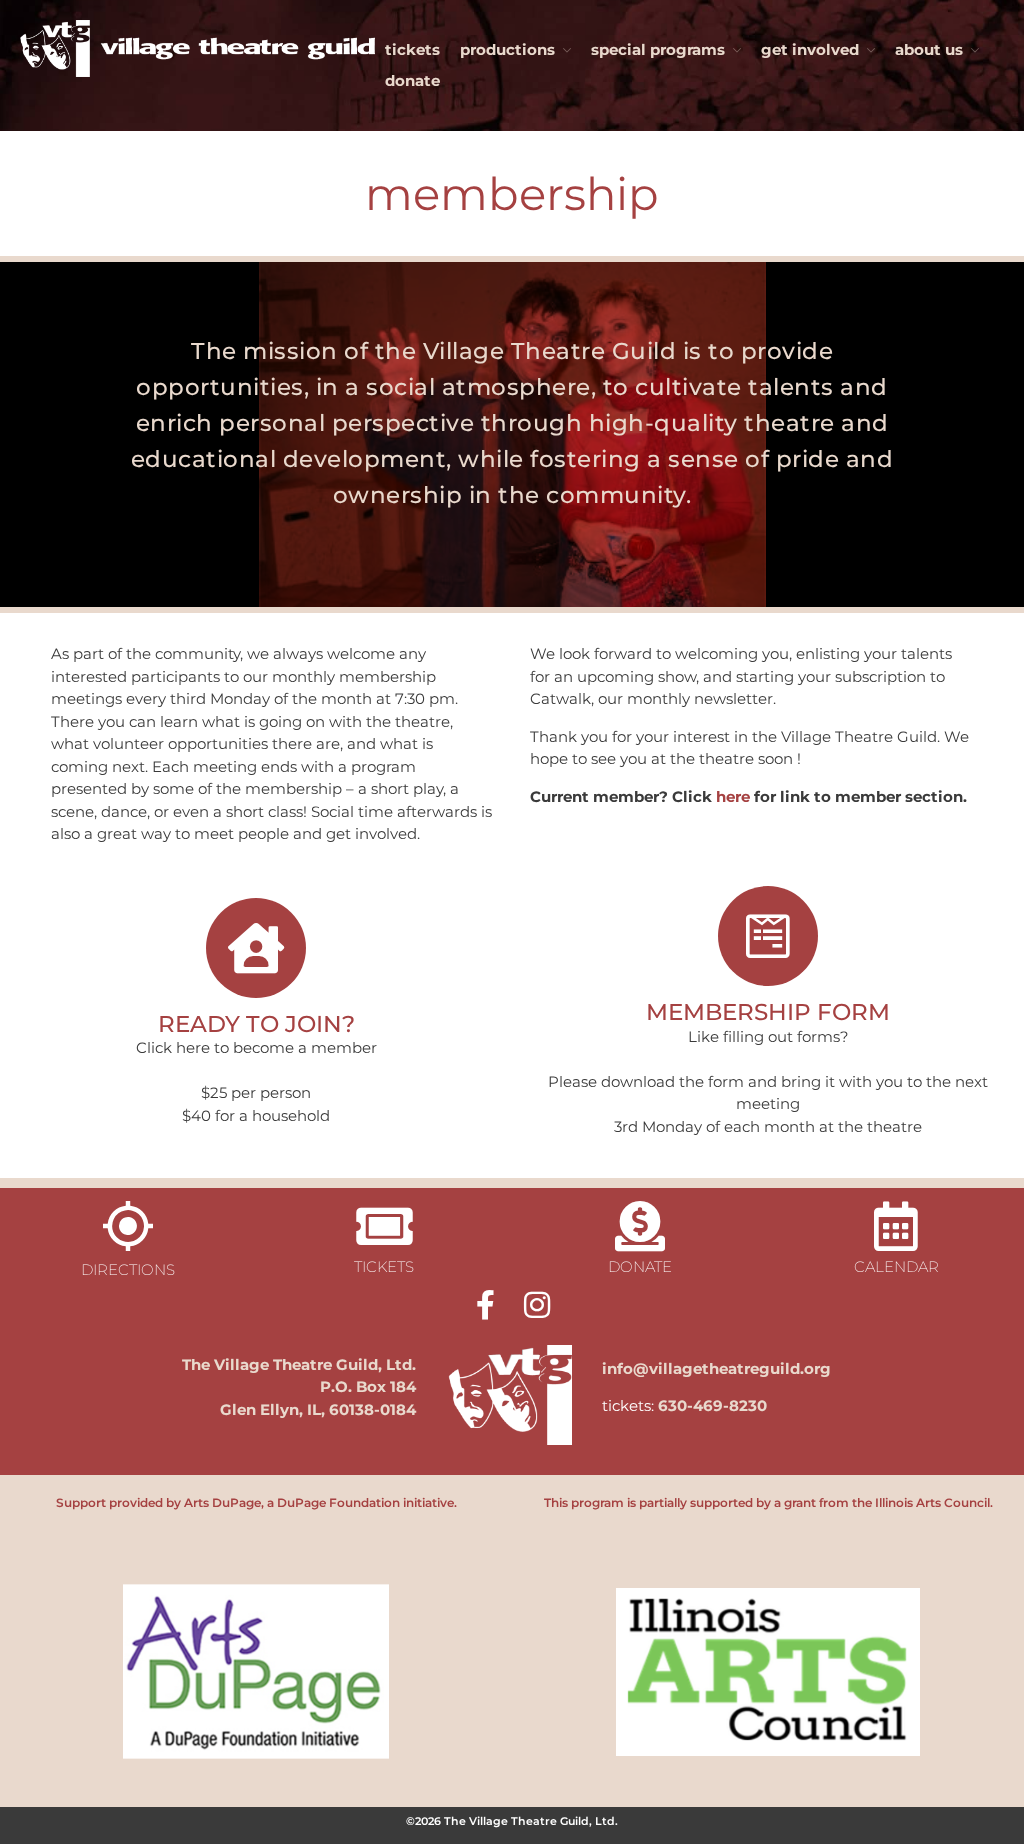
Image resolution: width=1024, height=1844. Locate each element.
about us (929, 49)
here (733, 796)
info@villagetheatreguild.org (716, 1368)
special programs (658, 49)
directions (128, 1269)
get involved (810, 49)
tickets (412, 49)
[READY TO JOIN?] (256, 948)
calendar (896, 1266)
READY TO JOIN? (256, 1023)
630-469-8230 (712, 1405)
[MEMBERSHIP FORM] (768, 936)
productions (507, 49)
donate (412, 80)
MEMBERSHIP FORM (768, 1011)
